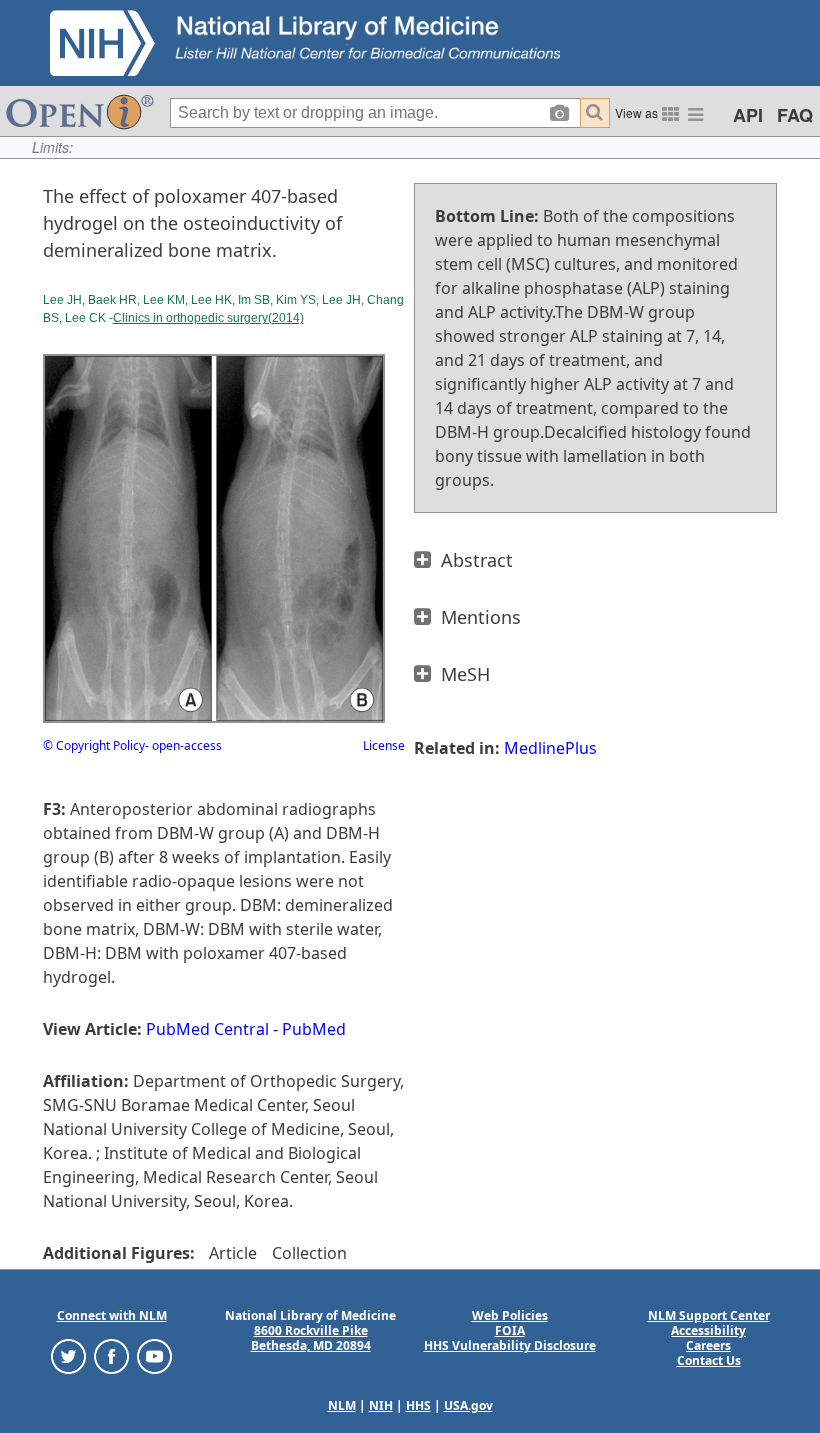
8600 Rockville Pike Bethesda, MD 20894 (311, 1338)
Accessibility (708, 1330)
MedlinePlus (550, 748)
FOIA (510, 1330)
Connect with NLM (112, 1315)
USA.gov (468, 1405)
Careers (708, 1345)
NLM (342, 1405)
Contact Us (709, 1360)
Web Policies (510, 1315)
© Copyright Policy (94, 745)
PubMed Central (207, 1029)
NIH (381, 1405)
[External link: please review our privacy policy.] (68, 1355)
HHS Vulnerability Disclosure (510, 1345)
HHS (418, 1405)
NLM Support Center (709, 1315)
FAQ (795, 115)
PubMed (314, 1029)
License (384, 745)
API (748, 115)
